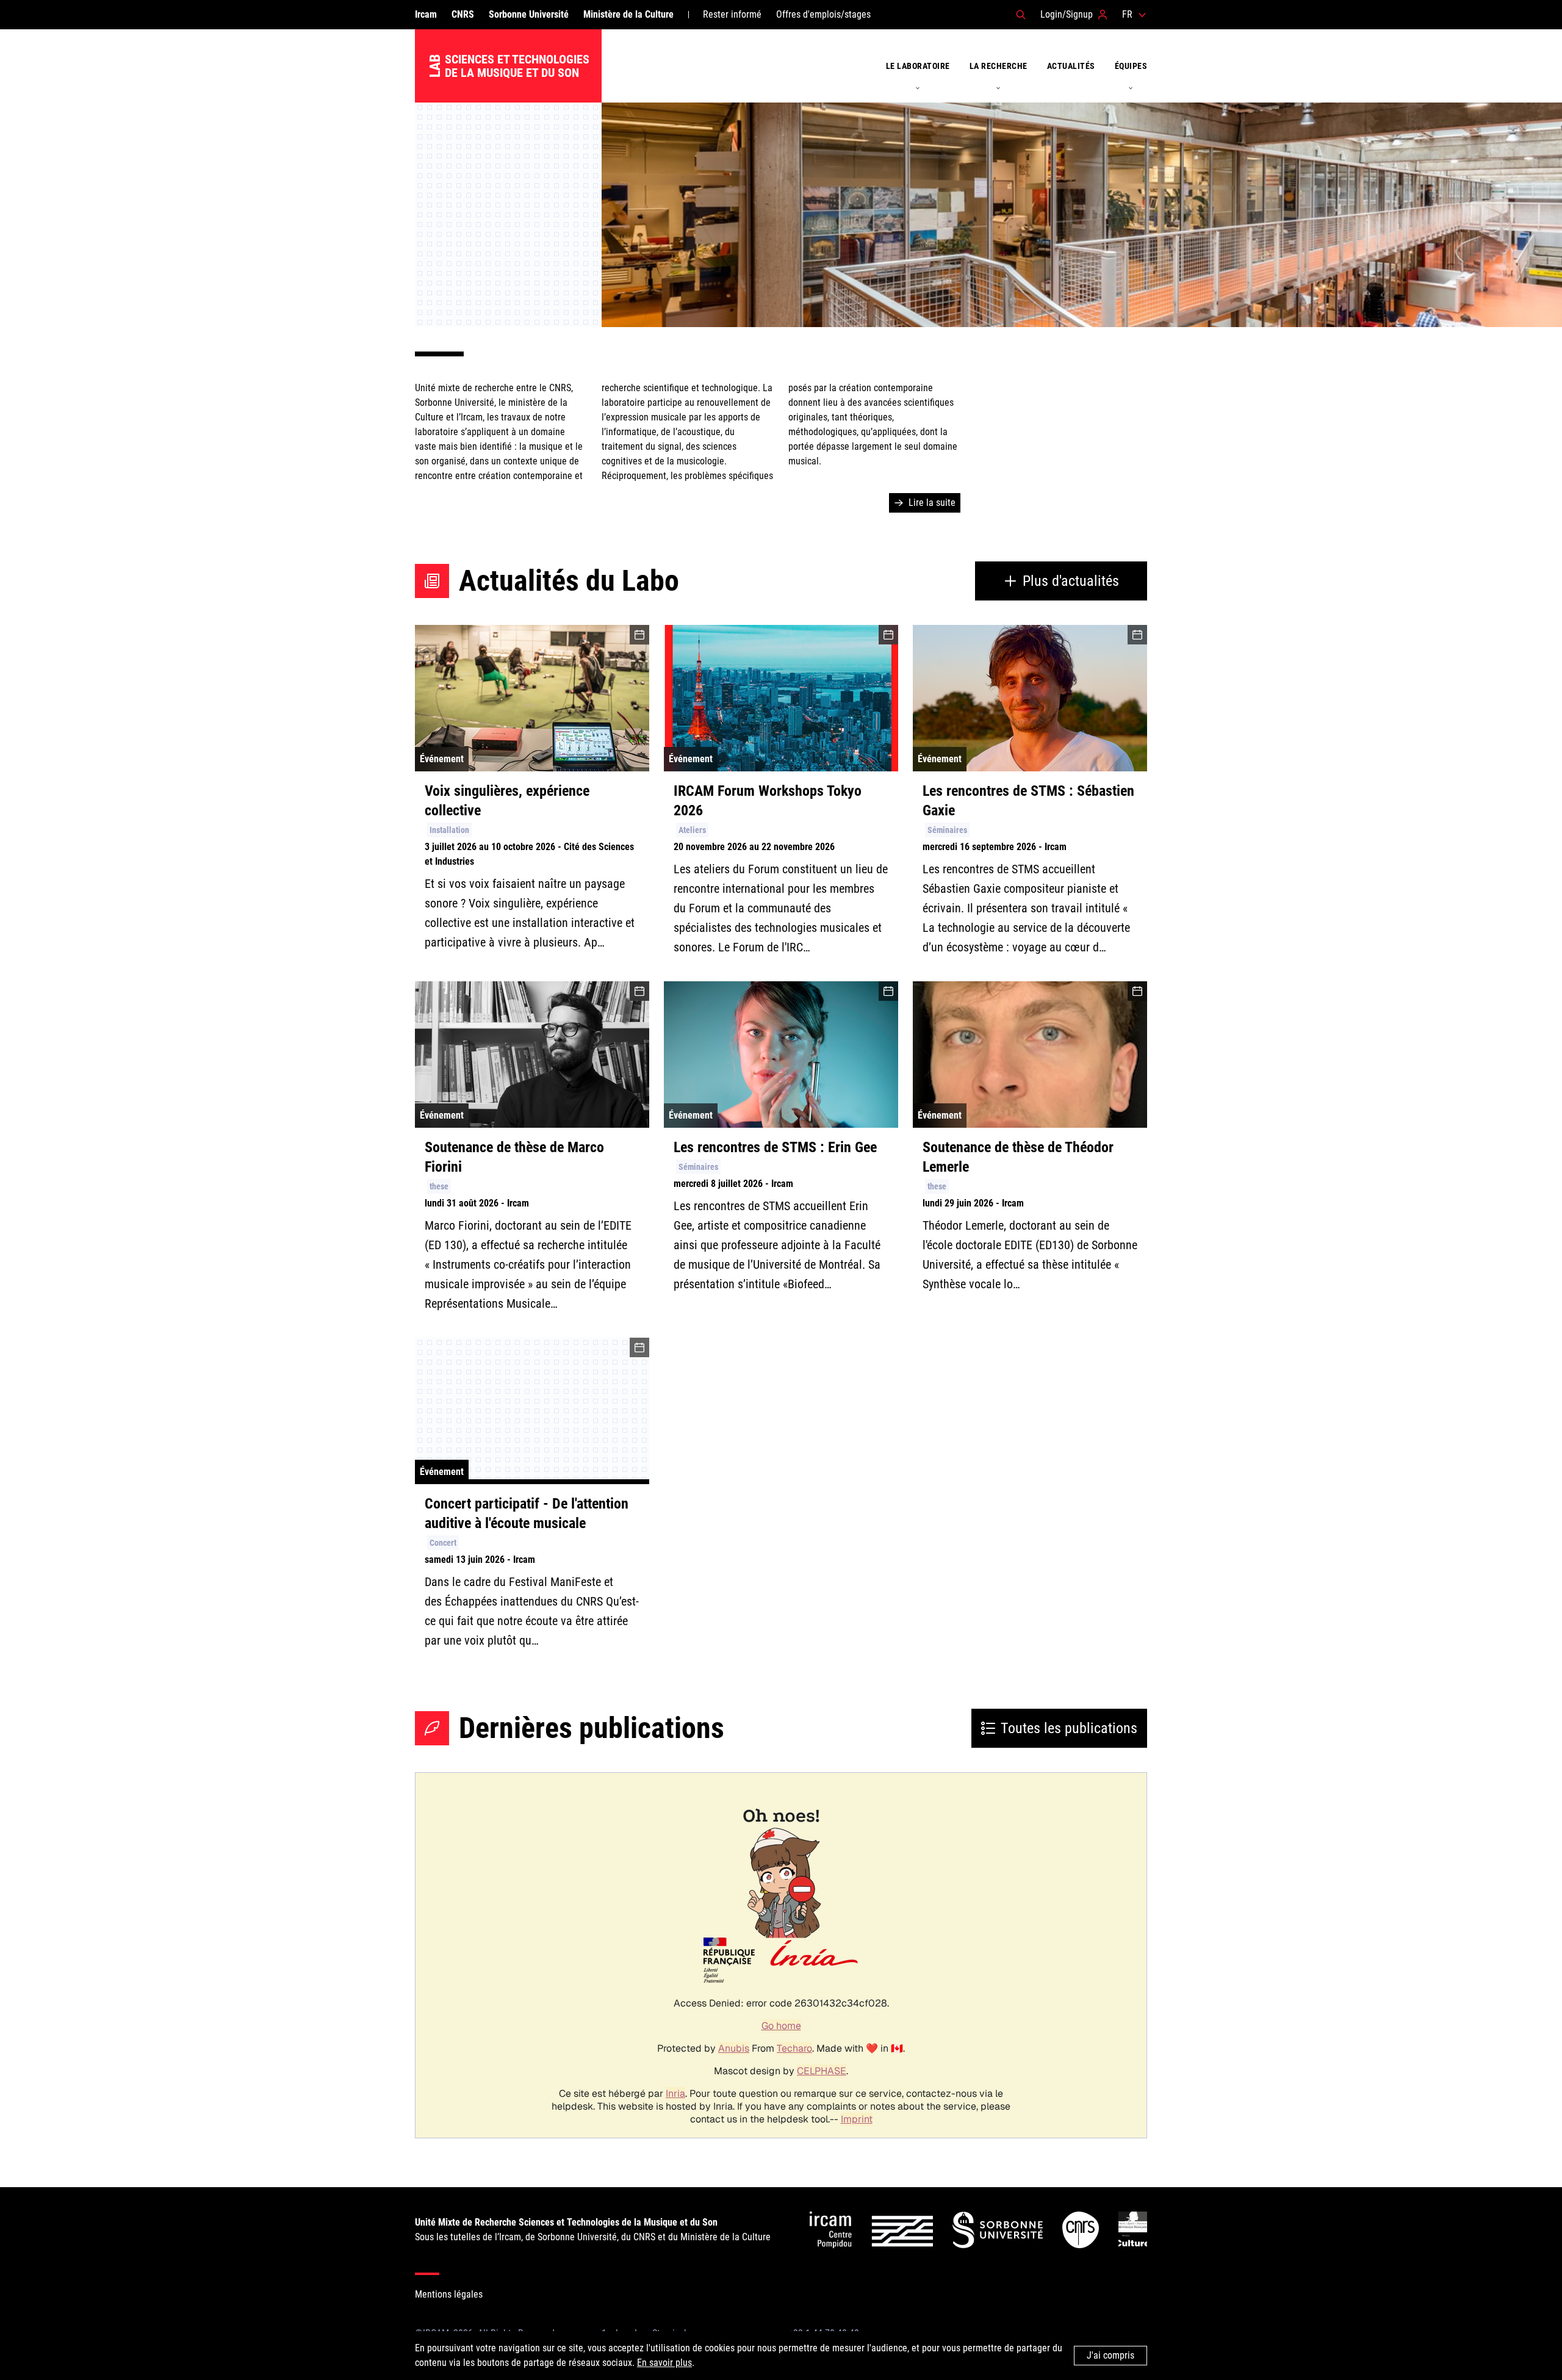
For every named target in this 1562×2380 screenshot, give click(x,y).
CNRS (463, 14)
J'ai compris (1110, 2355)
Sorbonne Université (529, 14)
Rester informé (732, 14)
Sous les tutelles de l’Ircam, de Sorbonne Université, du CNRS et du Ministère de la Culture (593, 2230)
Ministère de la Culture (628, 14)
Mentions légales (449, 2294)
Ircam (426, 14)
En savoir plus (664, 2363)
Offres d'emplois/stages (823, 14)
